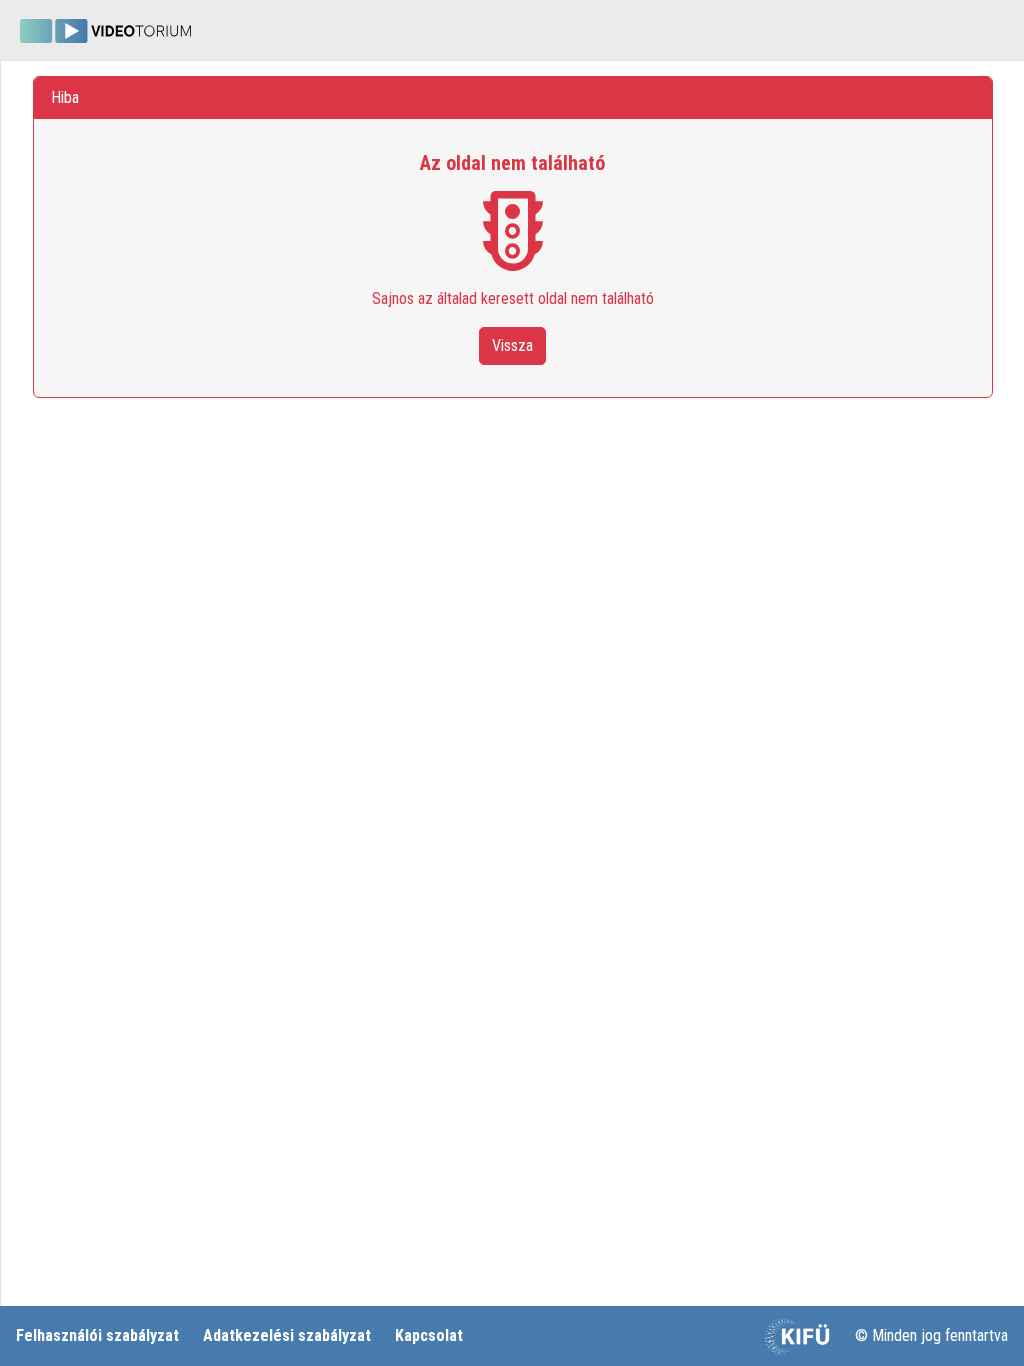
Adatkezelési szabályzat (287, 1335)
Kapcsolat (429, 1335)
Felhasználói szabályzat (97, 1335)
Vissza (512, 345)
